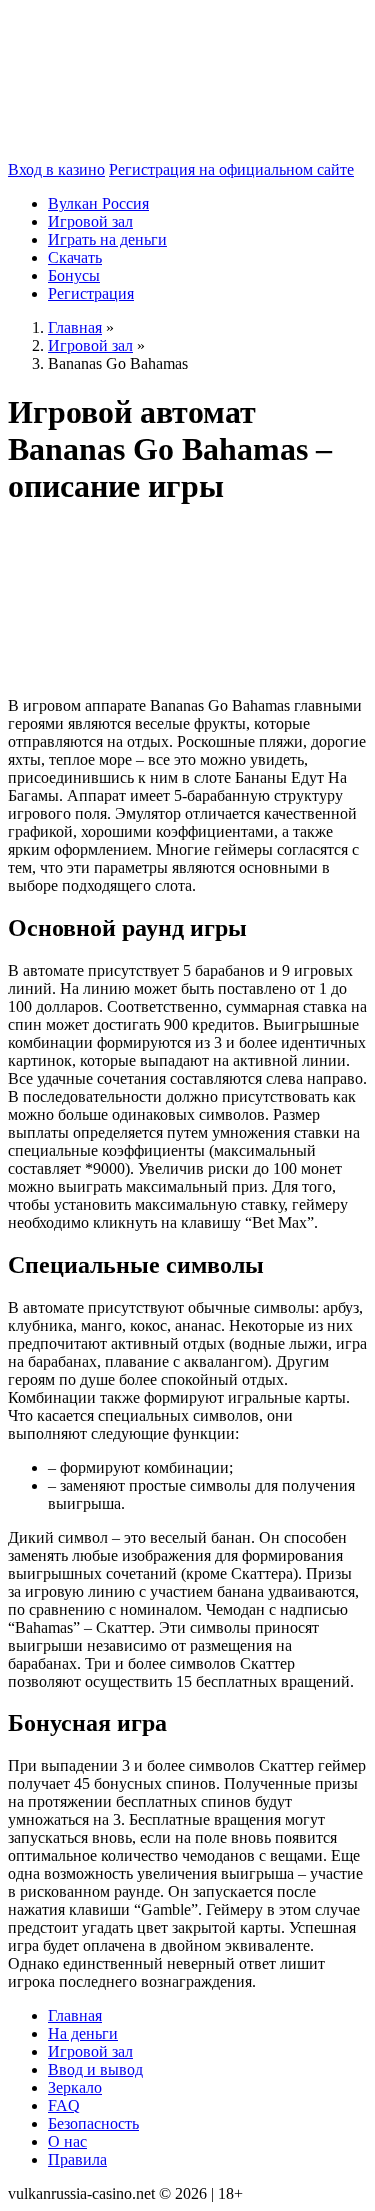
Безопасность (93, 2123)
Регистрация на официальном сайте (231, 169)
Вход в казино (56, 169)
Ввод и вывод (95, 2069)
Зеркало (75, 2087)
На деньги (83, 2033)
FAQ (64, 2105)
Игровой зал (90, 221)
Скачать (75, 257)
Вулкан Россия (98, 203)
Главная (75, 2015)
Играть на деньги (107, 239)
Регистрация (91, 293)
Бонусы (74, 275)
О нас (67, 2141)
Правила (77, 2159)
